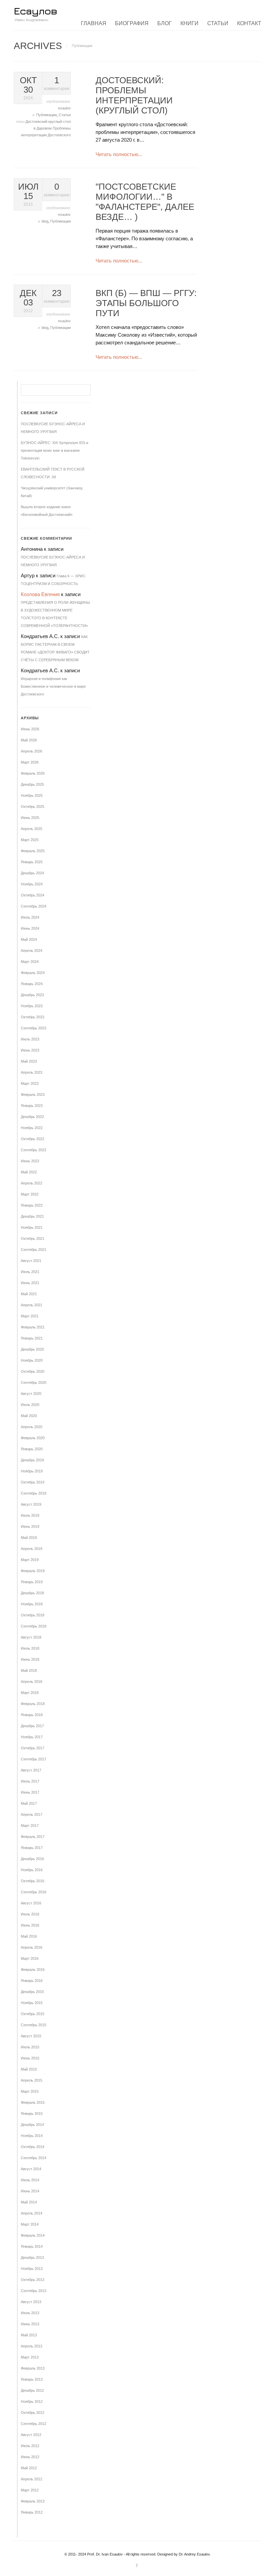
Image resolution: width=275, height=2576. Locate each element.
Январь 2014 (32, 2246)
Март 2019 (30, 1560)
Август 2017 (31, 1770)
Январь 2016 (32, 1981)
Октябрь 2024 (33, 895)
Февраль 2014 (33, 2235)
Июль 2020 (30, 1405)
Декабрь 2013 (32, 2257)
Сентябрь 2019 (34, 1493)
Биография (132, 23)
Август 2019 (31, 1504)
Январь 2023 (32, 1106)
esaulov (64, 108)
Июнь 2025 (30, 818)
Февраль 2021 (33, 1327)
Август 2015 (31, 2036)
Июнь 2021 (30, 1283)
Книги (189, 23)
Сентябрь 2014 (34, 2158)
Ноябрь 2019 (32, 1471)
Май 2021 (29, 1294)
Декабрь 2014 (32, 2125)
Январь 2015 (32, 2113)
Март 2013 (30, 2357)
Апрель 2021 (32, 1305)
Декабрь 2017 (32, 1726)
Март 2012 (30, 2490)
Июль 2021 (30, 1272)
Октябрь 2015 (33, 2014)
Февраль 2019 (33, 1571)
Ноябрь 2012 (32, 2401)
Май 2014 (29, 2202)
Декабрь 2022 (32, 1117)
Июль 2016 (30, 1914)
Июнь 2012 (30, 2457)
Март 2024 (30, 962)
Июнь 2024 (30, 928)
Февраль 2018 (33, 1704)
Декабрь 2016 (32, 1859)
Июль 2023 (30, 1039)
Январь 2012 (32, 2512)
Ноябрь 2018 (32, 1604)
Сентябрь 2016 (34, 1892)
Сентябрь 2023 (34, 1028)
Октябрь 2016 (33, 1881)
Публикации (46, 115)
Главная (94, 23)
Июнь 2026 (30, 729)
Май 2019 (29, 1538)
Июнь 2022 (30, 1161)
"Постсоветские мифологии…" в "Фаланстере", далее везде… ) (145, 202)
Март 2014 (30, 2224)
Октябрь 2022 (33, 1139)
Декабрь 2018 (32, 1593)
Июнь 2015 (30, 2058)
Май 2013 (29, 2335)
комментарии (57, 83)
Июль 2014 (30, 2180)
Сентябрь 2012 (34, 2424)
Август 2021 (31, 1261)
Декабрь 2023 (32, 995)
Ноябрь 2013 (32, 2269)
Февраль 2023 (33, 1095)
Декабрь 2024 (32, 873)
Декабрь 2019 (32, 1460)
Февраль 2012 (33, 2501)
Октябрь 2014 (33, 2147)
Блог (164, 23)
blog (45, 221)
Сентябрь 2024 (34, 906)
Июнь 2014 (30, 2191)
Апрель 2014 (32, 2213)
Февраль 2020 (33, 1438)
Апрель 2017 (32, 1814)
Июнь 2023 (30, 1050)
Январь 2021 (32, 1338)
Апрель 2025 (32, 829)
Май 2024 (29, 939)
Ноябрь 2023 (32, 1006)
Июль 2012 (30, 2446)
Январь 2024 (32, 984)
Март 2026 (30, 762)
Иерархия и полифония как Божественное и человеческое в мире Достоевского (53, 686)
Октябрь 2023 (33, 1017)
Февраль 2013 (33, 2368)
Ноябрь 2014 (32, 2136)
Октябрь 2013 (33, 2280)
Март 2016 (30, 1958)
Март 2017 (30, 1826)
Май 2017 (29, 1803)
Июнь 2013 (30, 2324)
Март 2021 (30, 1316)
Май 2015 (29, 2069)
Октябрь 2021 (33, 1238)
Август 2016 (31, 1903)
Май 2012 (29, 2468)
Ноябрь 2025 (32, 795)
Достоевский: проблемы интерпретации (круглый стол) (134, 95)
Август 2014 (31, 2169)
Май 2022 (29, 1172)
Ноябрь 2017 (32, 1737)
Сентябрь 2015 (34, 2025)
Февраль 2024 (33, 973)
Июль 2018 (30, 1648)
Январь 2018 (32, 1715)
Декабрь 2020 (32, 1349)
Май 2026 (29, 740)
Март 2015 (30, 2091)
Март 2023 (30, 1083)
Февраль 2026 (33, 773)
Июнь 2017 (30, 1792)
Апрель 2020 (32, 1427)
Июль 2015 (30, 2047)
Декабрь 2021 (32, 1216)
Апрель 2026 (32, 751)
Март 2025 (30, 840)
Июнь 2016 (30, 1925)
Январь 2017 (32, 1848)
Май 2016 (29, 1936)
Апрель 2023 (32, 1072)
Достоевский (37, 121)
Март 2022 (30, 1194)
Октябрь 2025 (33, 807)
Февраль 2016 (33, 1970)
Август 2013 (31, 2302)
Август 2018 (31, 1637)
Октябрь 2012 (33, 2413)
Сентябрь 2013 (34, 2291)
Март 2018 (30, 1693)
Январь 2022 (32, 1205)
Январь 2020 (32, 1449)
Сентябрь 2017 (34, 1759)
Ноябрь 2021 (32, 1227)
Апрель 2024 (32, 951)
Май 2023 (29, 1061)
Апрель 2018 (32, 1682)
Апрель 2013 (32, 2346)
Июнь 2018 (30, 1659)
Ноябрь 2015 (32, 2003)
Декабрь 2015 (32, 1992)
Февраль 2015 (33, 2102)
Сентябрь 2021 (34, 1250)
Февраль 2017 (33, 1837)
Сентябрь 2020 (34, 1382)
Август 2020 (31, 1394)
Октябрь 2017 (33, 1748)
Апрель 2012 (32, 2479)
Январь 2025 (32, 862)
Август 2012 (31, 2435)
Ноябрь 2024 (32, 884)
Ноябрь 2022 (32, 1128)
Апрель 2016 (32, 1947)
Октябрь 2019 (33, 1482)
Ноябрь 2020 (32, 1360)
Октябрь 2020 (33, 1371)
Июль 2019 (30, 1515)
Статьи (218, 23)
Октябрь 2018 (33, 1615)
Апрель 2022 (32, 1183)
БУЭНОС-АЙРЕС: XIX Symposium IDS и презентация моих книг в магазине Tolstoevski (54, 450)
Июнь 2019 (30, 1526)
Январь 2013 (32, 2379)
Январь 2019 (32, 1582)
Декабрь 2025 (32, 784)
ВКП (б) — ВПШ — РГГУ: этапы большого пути (146, 303)
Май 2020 (29, 1416)
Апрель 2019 (32, 1549)
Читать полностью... (119, 154)
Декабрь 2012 (32, 2390)
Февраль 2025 (33, 851)
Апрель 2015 (32, 2080)
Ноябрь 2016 (32, 1870)
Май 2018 (29, 1670)
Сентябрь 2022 (34, 1150)
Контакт (249, 23)
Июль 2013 (30, 2313)
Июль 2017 (30, 1781)
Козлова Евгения (40, 594)
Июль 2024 (30, 917)
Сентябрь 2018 (34, 1626)
